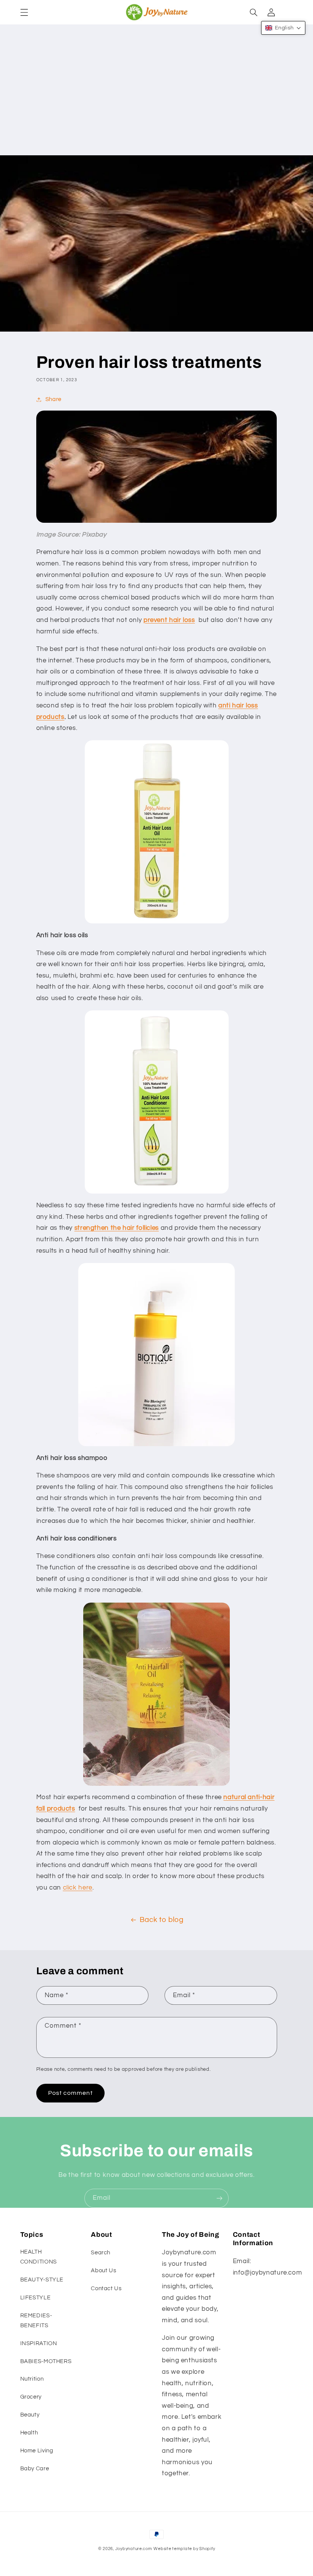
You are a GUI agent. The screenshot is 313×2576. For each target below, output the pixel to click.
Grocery (31, 2397)
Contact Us (106, 2288)
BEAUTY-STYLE (42, 2280)
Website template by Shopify (184, 2549)
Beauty (30, 2415)
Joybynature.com (134, 2549)
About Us (103, 2271)
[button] (24, 12)
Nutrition (32, 2379)
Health (29, 2433)
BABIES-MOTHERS (46, 2361)
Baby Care (35, 2469)
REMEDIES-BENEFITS (36, 2321)
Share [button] (53, 399)
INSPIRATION (39, 2343)
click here (78, 1888)
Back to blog (162, 1920)
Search (101, 2253)
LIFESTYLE (35, 2298)
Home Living (37, 2451)
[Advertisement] (156, 98)
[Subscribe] (219, 2198)
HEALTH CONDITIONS (39, 2257)
